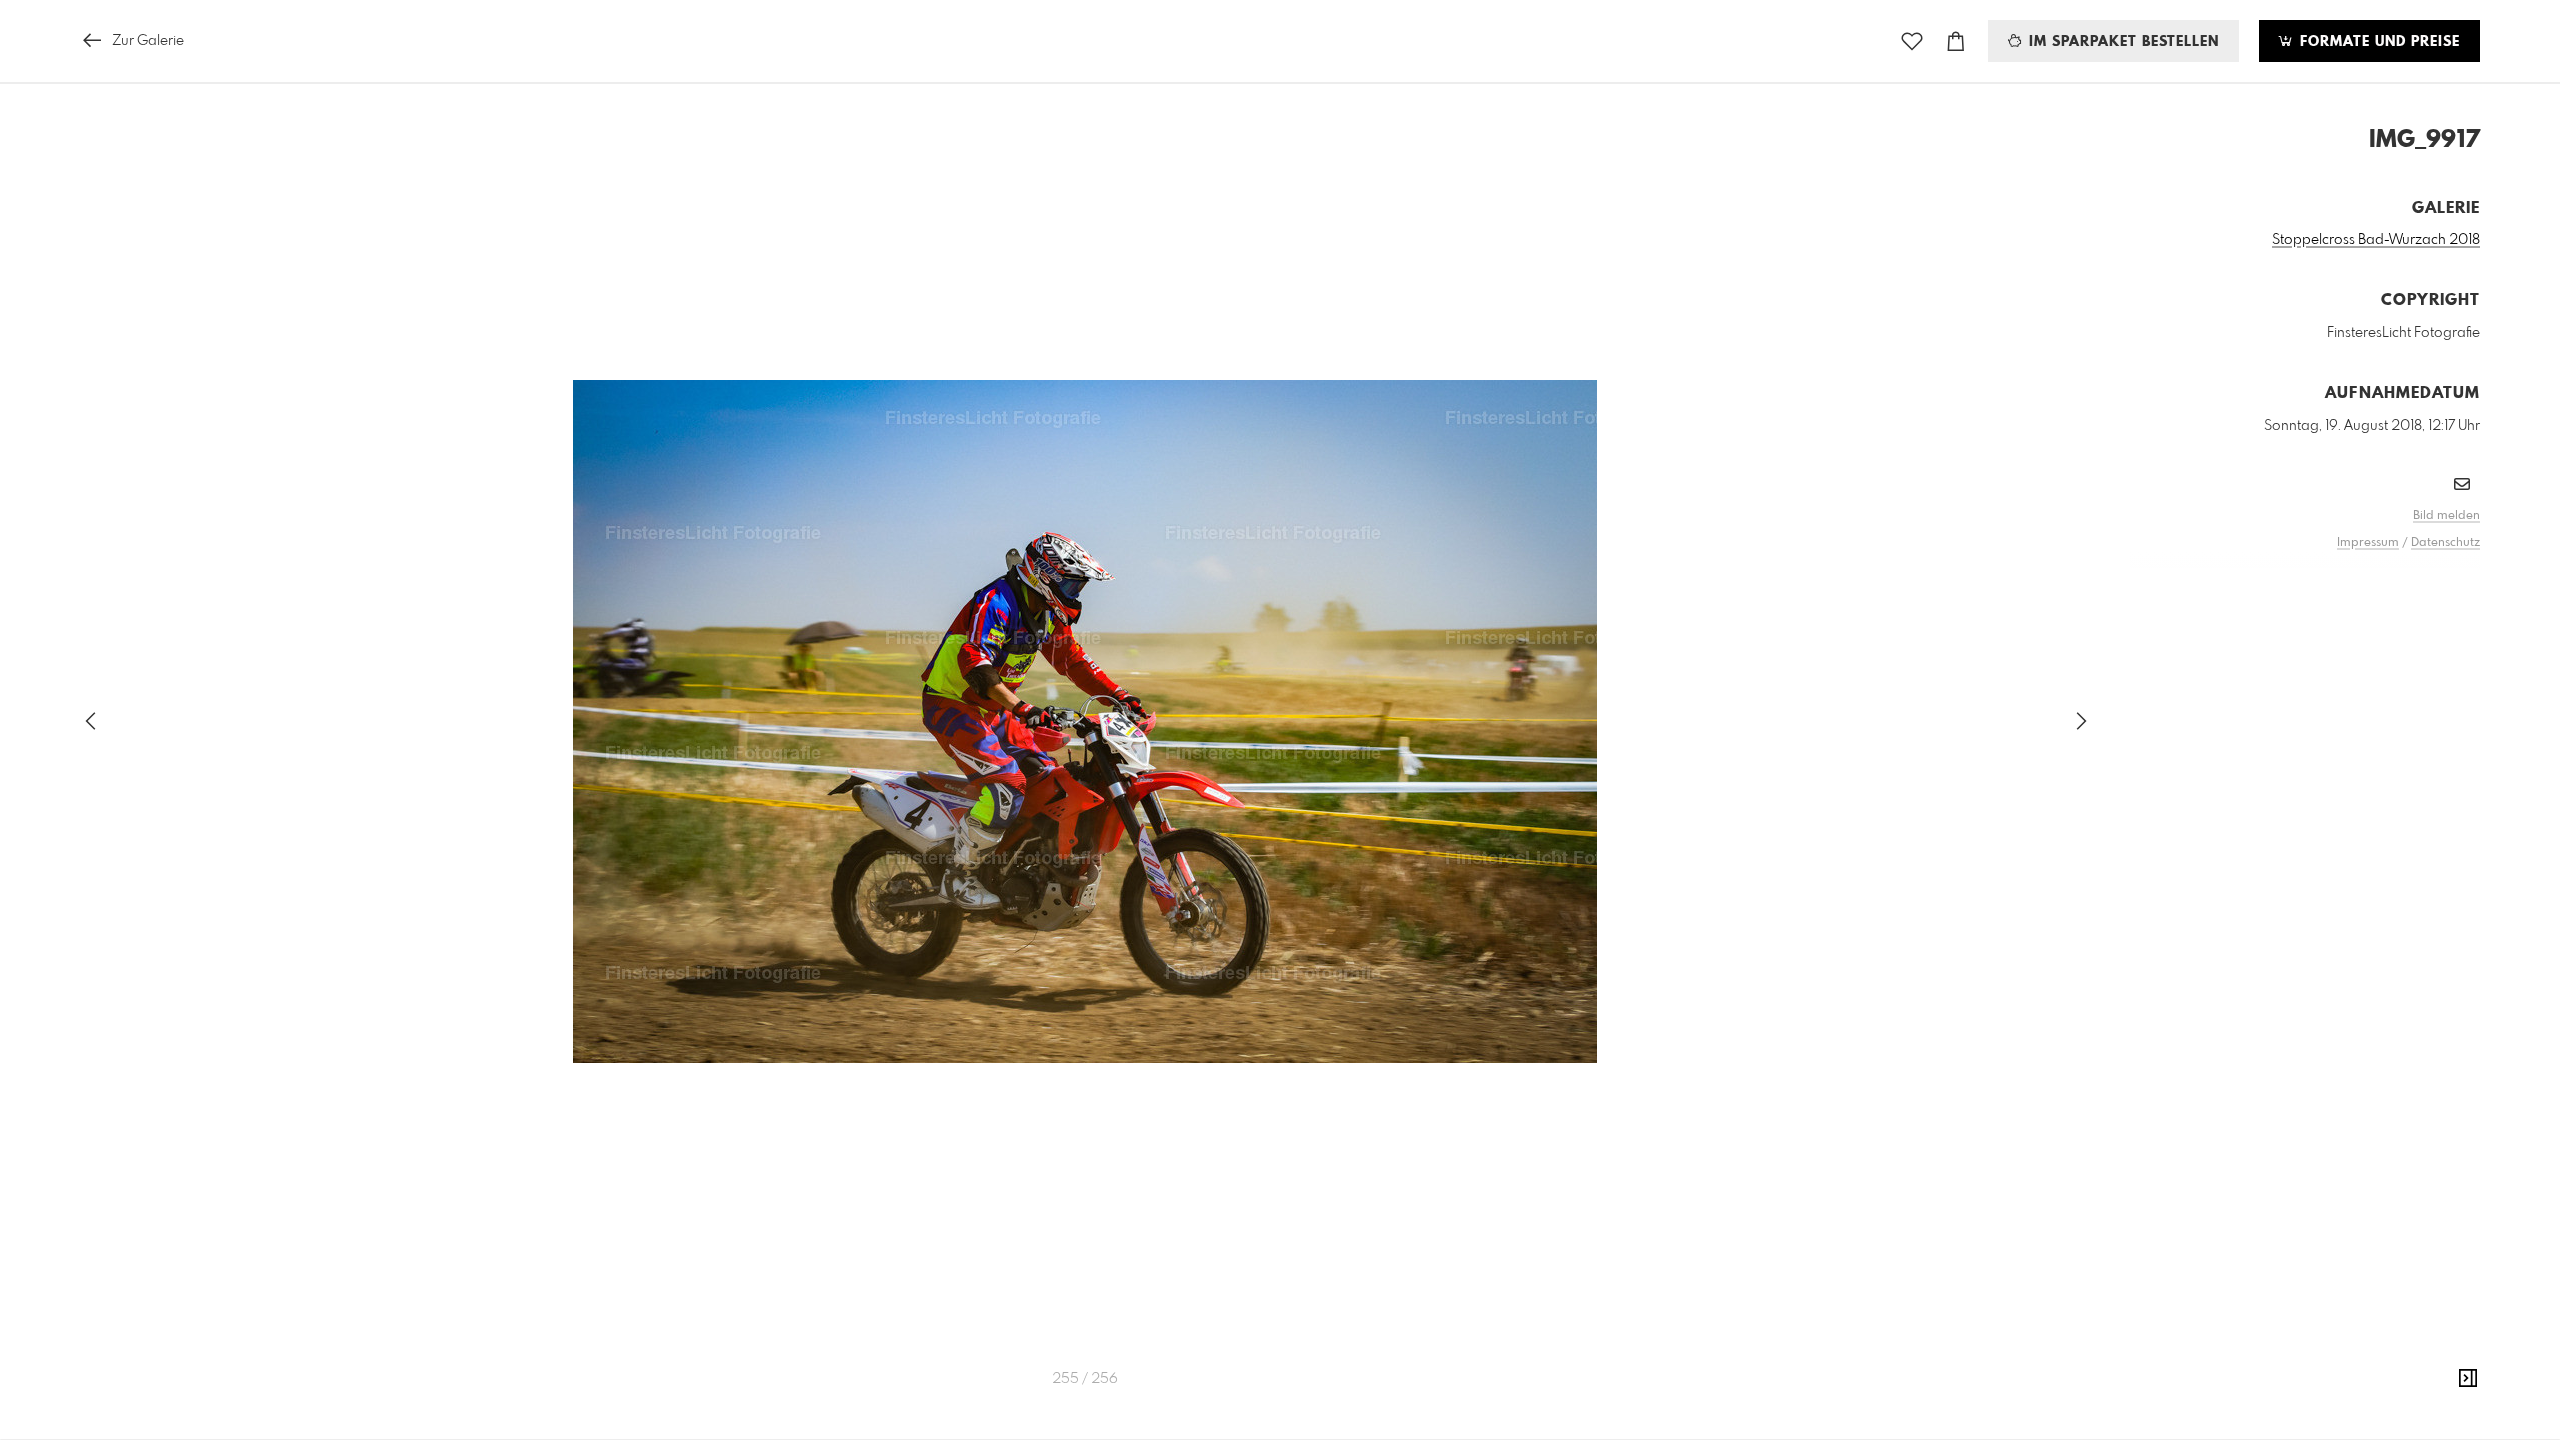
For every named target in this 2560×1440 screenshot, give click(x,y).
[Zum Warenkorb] (1956, 41)
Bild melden (2446, 516)
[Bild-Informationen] (2468, 1379)
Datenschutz (2445, 543)
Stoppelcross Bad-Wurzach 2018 (2376, 240)
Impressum (2368, 543)
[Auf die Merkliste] (1912, 41)
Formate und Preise (2377, 42)
